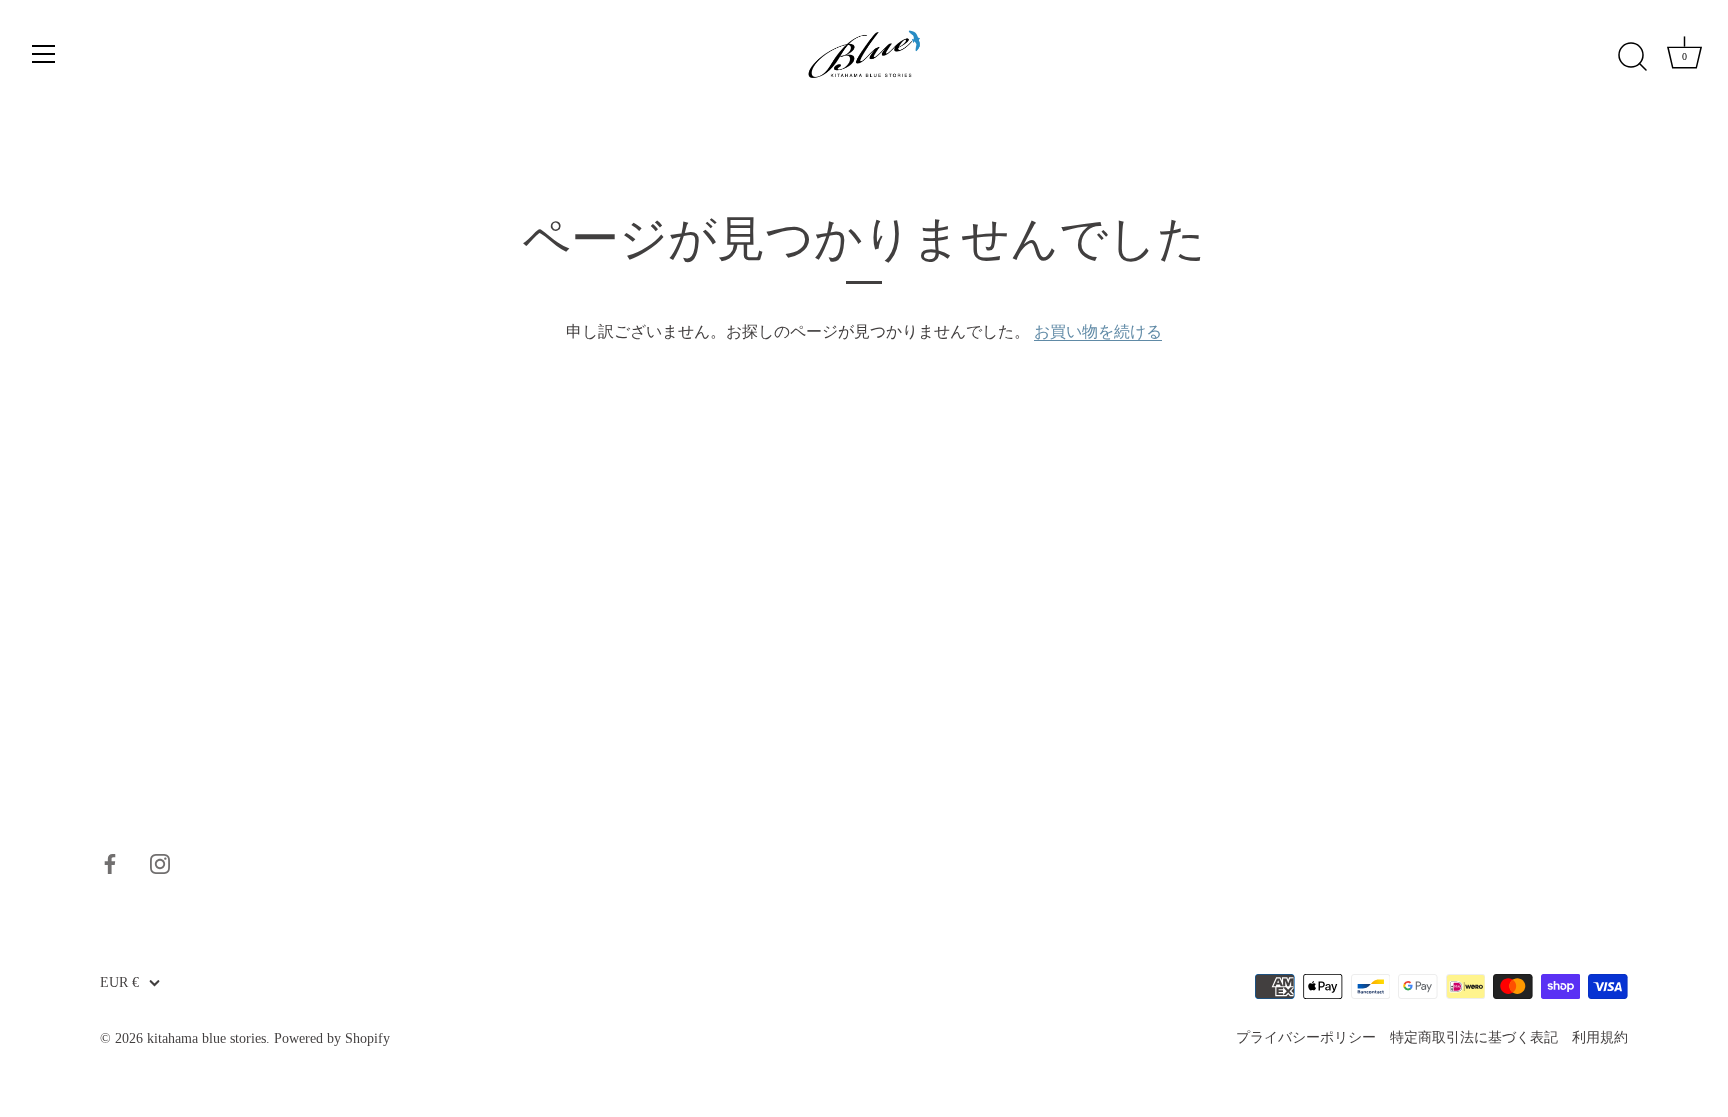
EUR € (119, 982)
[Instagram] (160, 861)
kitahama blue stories (206, 1038)
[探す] (1632, 57)
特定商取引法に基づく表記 (1474, 1037)
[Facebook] (110, 861)
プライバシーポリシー (1306, 1037)
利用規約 (1600, 1037)
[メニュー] (44, 54)
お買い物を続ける (1098, 331)
